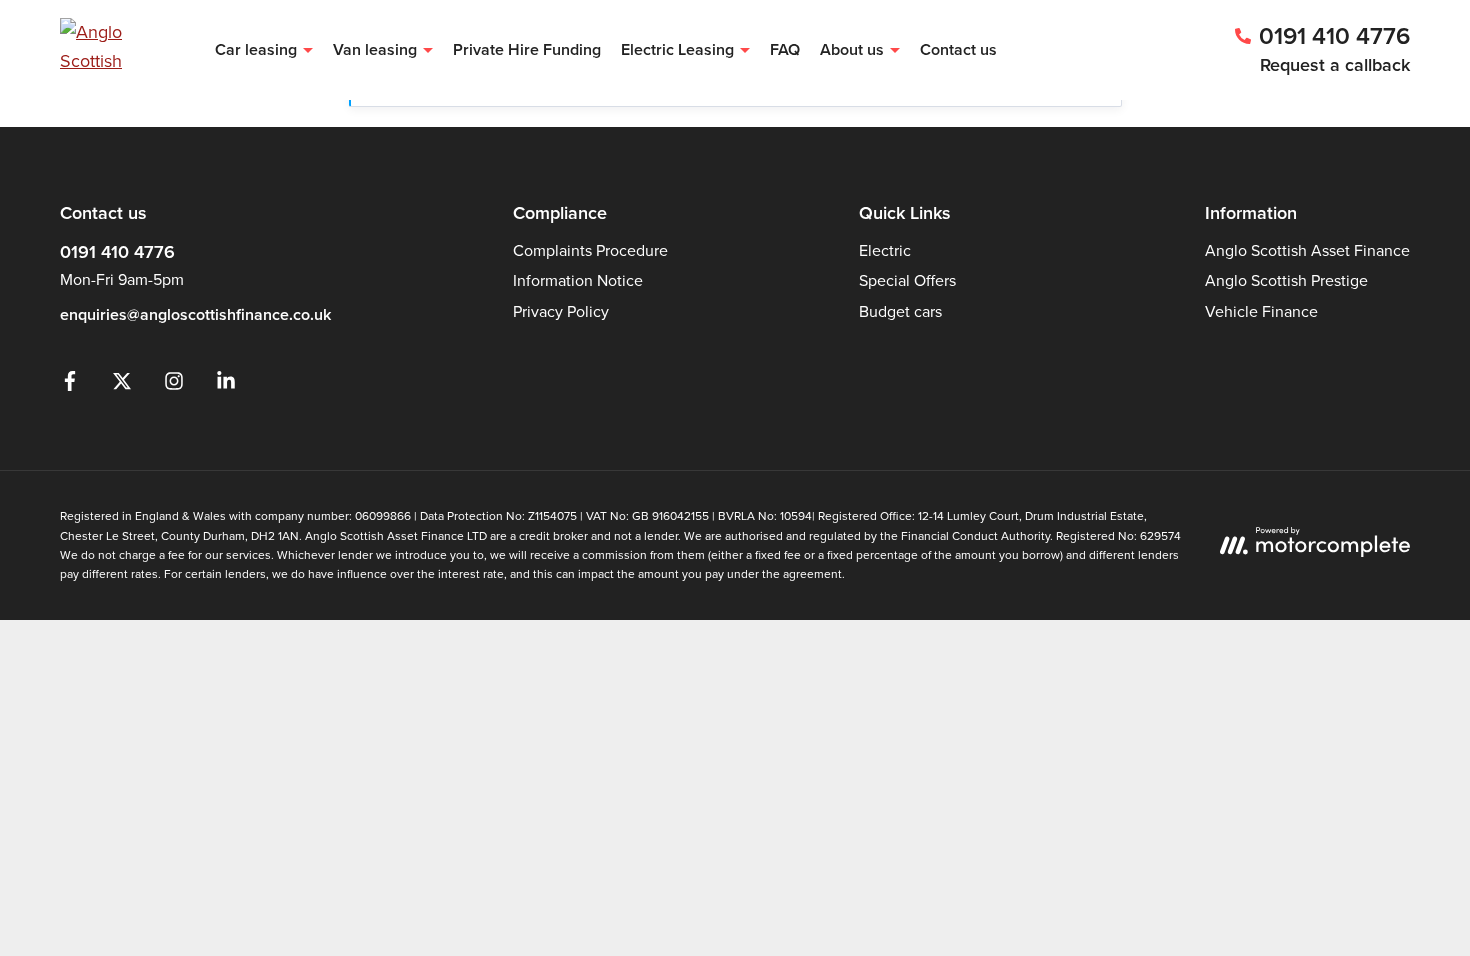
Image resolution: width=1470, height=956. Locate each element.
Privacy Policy (561, 311)
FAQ (785, 49)
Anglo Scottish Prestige (1286, 280)
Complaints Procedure (590, 250)
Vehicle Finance (1261, 311)
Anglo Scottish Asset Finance (1307, 250)
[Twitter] (122, 385)
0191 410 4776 (117, 252)
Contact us (958, 49)
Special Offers (907, 280)
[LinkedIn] (226, 385)
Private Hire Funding (527, 49)
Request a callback (1335, 65)
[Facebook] (70, 385)
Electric (885, 250)
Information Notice (578, 280)
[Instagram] (174, 385)
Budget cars (900, 311)
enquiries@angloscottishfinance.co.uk (195, 314)
